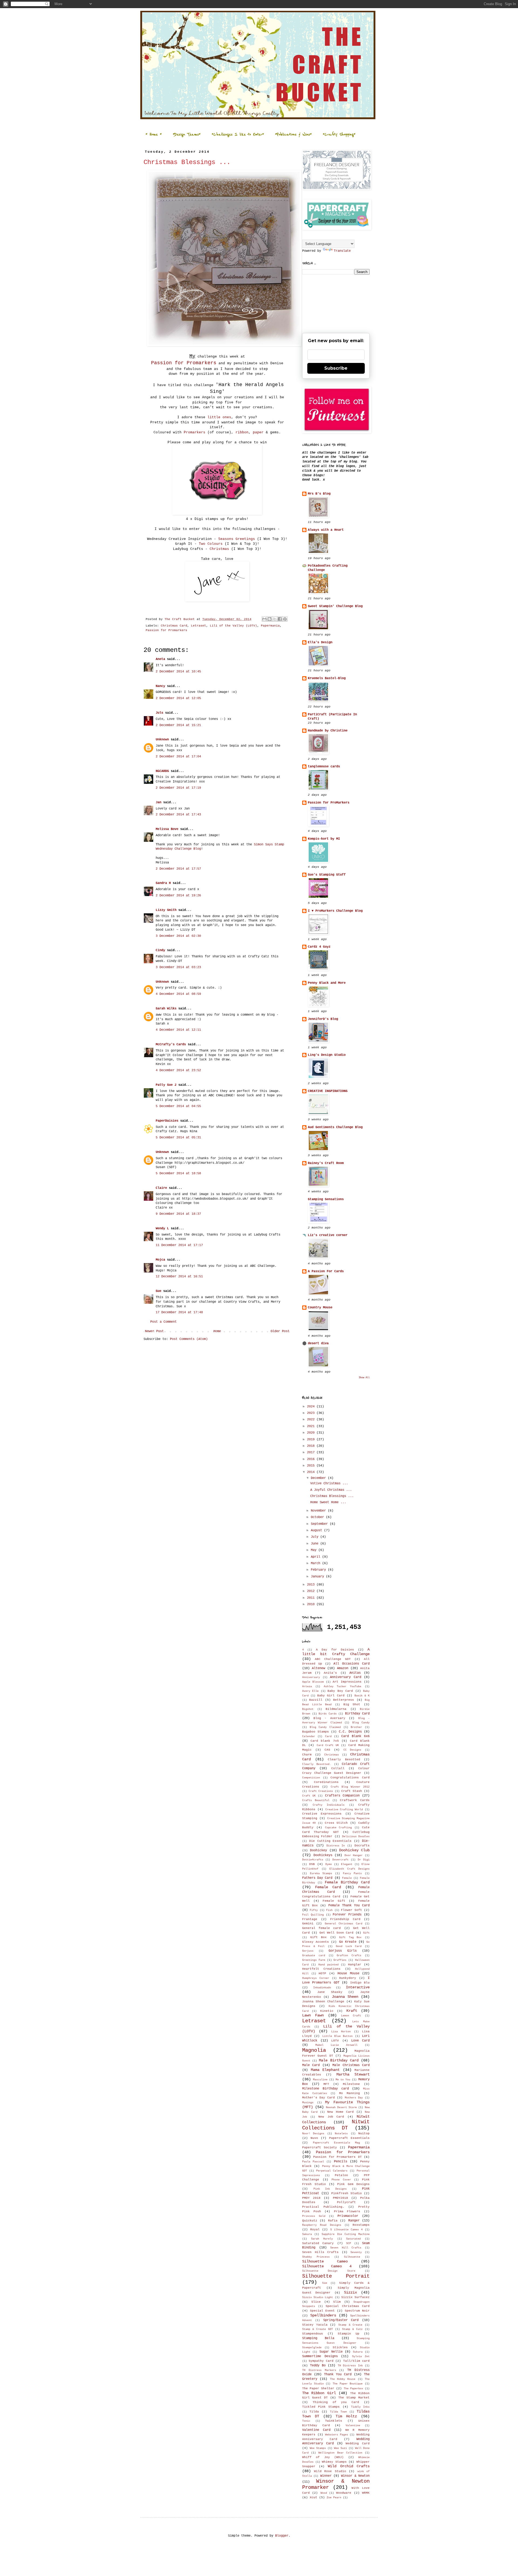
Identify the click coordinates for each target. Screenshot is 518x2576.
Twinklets (334, 2421)
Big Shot (352, 1704)
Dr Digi (364, 1860)
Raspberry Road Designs (322, 2225)
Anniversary (311, 1677)
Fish (329, 1910)
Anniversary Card (346, 1677)
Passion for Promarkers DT (337, 2157)
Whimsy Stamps (334, 2462)
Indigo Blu (360, 1983)
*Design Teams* (187, 134)
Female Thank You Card (349, 1905)
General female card (321, 1928)
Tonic (306, 2421)
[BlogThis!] (270, 619)
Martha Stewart (353, 2074)
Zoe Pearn (334, 2498)
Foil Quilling (313, 1915)
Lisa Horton (341, 2032)
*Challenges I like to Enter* (238, 134)
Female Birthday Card (347, 1882)
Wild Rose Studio (330, 2471)
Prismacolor (348, 2216)
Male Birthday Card (339, 2060)
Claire (161, 1188)
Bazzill (316, 1700)
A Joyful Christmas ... (331, 1490)
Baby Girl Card (331, 1696)
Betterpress (344, 1700)
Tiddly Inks (360, 2407)
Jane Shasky (330, 1992)
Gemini (308, 1924)
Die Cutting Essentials (330, 1841)
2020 (312, 1433)
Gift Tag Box (350, 1937)
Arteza (307, 1687)
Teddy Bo (318, 2366)
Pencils (341, 2162)
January (318, 1577)
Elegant (347, 1864)
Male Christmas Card (351, 2065)
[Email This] (264, 619)
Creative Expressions (322, 1814)
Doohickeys (323, 1855)
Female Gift (334, 1901)
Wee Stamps (318, 2448)
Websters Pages (337, 2435)
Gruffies (340, 1960)
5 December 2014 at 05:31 (178, 1138)
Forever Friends (347, 1915)
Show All (364, 1378)
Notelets (341, 2134)
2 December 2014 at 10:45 (178, 672)
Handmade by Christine (328, 731)
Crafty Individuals (329, 1805)
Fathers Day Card (317, 1878)
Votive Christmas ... (329, 1483)
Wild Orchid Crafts (349, 2466)
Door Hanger (354, 1855)
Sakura (307, 2234)
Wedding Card (358, 2444)
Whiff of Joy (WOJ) (323, 2457)
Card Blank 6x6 (355, 1736)
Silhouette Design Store (329, 2271)
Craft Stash (352, 1791)
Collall (338, 1768)
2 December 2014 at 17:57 (178, 869)
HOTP (322, 1973)
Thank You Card (338, 2374)
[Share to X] (275, 619)
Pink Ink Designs (330, 2189)
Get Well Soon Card (337, 1933)
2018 (312, 1446)
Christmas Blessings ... (332, 1496)
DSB (312, 1864)
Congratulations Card (350, 1778)
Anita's (330, 1673)
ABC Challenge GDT (333, 1659)
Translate (342, 251)
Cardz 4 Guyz (319, 947)
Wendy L (162, 1229)
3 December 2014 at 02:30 (178, 936)
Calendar (309, 1736)
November (319, 1511)
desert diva (318, 1343)
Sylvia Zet (361, 2356)
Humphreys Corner (316, 1978)
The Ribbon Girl (319, 2393)
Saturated (353, 2239)
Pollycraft (346, 2202)
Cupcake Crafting (339, 1828)
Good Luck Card (349, 1946)
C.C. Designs (350, 1732)
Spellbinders (323, 2315)
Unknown (162, 740)
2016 (312, 1459)
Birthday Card (357, 1714)
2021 (312, 1426)
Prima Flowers (347, 2211)
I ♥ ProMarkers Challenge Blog (335, 911)
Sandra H (163, 883)
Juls (159, 713)
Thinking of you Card (336, 2402)
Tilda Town (338, 2412)
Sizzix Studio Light (318, 2297)
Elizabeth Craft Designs (350, 1869)
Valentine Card (316, 2430)
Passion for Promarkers (184, 363)
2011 (312, 1598)
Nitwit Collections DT (336, 2125)
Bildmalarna (336, 1709)
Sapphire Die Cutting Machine (346, 2234)
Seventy (356, 2252)
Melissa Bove (168, 829)
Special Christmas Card (348, 2306)
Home (217, 1331)
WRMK (366, 2493)
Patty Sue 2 (166, 1085)
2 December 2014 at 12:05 (178, 698)
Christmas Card (174, 626)
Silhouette (352, 2257)
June (316, 1544)
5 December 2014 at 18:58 (178, 1173)
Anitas (355, 1673)
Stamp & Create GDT (318, 2329)
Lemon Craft (351, 2016)
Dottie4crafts (313, 1860)
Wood (324, 2493)
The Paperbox (353, 2389)
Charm (307, 1755)
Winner (326, 2476)
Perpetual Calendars (332, 2171)
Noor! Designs (313, 2134)
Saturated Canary (318, 2243)
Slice (316, 2302)
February (319, 1570)
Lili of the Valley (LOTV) (234, 626)
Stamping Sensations (326, 1199)
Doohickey (318, 1850)
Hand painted (328, 1965)
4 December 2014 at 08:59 (178, 994)
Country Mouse (320, 1308)
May (315, 1550)
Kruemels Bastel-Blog (327, 678)
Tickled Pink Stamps (321, 2407)
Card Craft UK (328, 1745)
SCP (349, 2243)
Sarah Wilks (166, 1009)
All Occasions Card (352, 1664)
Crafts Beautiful (316, 1800)
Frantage (310, 1919)
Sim (325, 2283)
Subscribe (336, 368)
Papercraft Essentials (349, 2138)
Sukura (358, 2352)
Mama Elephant (325, 2070)
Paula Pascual (313, 2162)
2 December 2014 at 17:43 (178, 815)
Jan (159, 802)
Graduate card (314, 1956)
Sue (159, 1291)
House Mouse (348, 1973)
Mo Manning (350, 2093)
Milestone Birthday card (326, 2089)
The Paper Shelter (318, 2388)
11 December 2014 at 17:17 (179, 1245)
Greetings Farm (314, 1960)
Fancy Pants (352, 1874)
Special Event (322, 2311)
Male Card (311, 2065)
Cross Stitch (336, 1823)
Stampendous (313, 2334)
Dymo (329, 1864)
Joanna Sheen (345, 1997)
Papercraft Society (320, 2148)
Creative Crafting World (344, 1810)
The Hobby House (343, 2379)
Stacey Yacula (315, 2325)
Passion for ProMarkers (329, 803)
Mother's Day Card (318, 2098)
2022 (312, 1420)
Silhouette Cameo (325, 2261)
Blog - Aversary (329, 1718)
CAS (327, 1750)
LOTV (335, 2041)
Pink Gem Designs (353, 2184)
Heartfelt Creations (321, 1969)
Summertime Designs (320, 2356)
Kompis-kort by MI (324, 839)
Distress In (336, 1846)
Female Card (328, 1887)
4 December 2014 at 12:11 (178, 1030)
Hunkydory (348, 1978)
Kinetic (327, 2011)
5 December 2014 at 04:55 (178, 1106)
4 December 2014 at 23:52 (178, 1070)
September (320, 1524)
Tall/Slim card (356, 2361)
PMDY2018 (340, 2198)
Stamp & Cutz (352, 2329)
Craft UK (309, 1796)
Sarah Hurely (322, 2239)
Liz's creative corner (328, 1235)
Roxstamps (361, 2225)
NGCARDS (162, 771)
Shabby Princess (316, 2257)
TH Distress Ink (350, 2366)
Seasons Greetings (237, 539)
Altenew (318, 1668)
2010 (312, 1604)
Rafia (333, 2221)
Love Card (360, 2041)
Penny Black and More (327, 983)
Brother (356, 1727)
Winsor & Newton (355, 2476)
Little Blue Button (338, 2036)
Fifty (314, 1910)
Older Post (280, 1331)
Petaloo (341, 2175)
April (316, 1557)
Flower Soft (351, 1910)
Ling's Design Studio (327, 1055)
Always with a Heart (326, 530)
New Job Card (331, 2117)
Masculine (320, 2080)
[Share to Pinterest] (285, 619)
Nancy (160, 686)
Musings (308, 2103)
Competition (311, 1778)
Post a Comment (163, 1322)
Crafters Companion (342, 1796)
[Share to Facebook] (280, 619)
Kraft (352, 2011)
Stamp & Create (350, 2325)
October (318, 1517)
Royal (315, 2230)
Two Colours (211, 544)
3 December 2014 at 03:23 (178, 967)
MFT (326, 2084)
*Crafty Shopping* (339, 134)
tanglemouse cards (324, 767)
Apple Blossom (313, 1682)
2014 (312, 1472)
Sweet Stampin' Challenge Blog (335, 606)
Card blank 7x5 (325, 1741)
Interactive (358, 1987)
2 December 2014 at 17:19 (178, 788)
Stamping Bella (318, 2338)
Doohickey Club (354, 1850)
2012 (312, 1591)
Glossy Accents (316, 1942)
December (319, 1478)
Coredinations (326, 1782)
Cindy (160, 950)
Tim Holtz (346, 2416)
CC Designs (352, 1750)
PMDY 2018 (311, 2198)
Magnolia (314, 2050)
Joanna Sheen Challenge (323, 2002)
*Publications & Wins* (293, 134)
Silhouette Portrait (336, 2276)
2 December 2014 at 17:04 (178, 757)
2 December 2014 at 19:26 (178, 896)
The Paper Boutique (348, 2384)
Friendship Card (345, 1919)
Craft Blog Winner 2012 (350, 1787)
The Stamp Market (354, 2398)
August (317, 1530)
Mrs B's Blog (319, 494)
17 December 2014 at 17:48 (179, 1312)
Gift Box (319, 1937)
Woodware (344, 2493)
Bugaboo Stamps (316, 1732)
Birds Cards (328, 1714)
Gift (366, 1933)
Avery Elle (310, 1691)
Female (347, 1878)
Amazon (343, 1668)
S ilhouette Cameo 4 (346, 2230)
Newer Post (154, 1331)
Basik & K (362, 1696)
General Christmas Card (344, 1924)
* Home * (154, 134)
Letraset (199, 626)
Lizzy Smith (166, 910)
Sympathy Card (321, 2361)
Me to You (343, 2080)
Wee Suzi (340, 2448)
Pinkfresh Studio (347, 2193)
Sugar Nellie (331, 2352)
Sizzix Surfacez (355, 2297)
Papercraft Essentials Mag (336, 2143)
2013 (312, 1585)
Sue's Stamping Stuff (327, 875)
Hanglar (355, 1965)
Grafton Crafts (349, 1956)
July (316, 1537)
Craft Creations (321, 1791)
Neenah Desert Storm (341, 2107)
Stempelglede (312, 2348)
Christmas (218, 549)
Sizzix (350, 2292)
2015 (312, 1466)
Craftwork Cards (355, 1800)
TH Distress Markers (319, 2370)
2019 (312, 1440)
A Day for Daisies (335, 1650)
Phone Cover (341, 2180)
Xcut (313, 2497)
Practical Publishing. (323, 2207)
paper (258, 432)
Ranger (354, 2221)
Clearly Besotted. (317, 1764)
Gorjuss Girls (343, 1951)
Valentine (353, 2426)
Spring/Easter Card (341, 2320)
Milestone (351, 2084)
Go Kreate (348, 1942)
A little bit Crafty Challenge (336, 1652)
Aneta (160, 659)
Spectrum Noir (357, 2311)
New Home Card (340, 2112)
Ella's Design (320, 642)
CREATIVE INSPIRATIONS (328, 1091)
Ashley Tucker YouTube (343, 1687)
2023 (312, 1413)
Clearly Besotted (344, 1760)
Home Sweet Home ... (328, 1502)
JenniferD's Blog (323, 1019)
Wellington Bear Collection (340, 2453)
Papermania (270, 626)
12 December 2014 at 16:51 (179, 1277)
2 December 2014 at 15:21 (178, 725)
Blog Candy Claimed (325, 1727)
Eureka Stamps (321, 1874)
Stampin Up (349, 2334)
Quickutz (310, 2221)
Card (328, 1736)
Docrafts (362, 1846)
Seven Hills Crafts (320, 2252)
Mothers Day (354, 2098)
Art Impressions (347, 1682)
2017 (312, 1452)
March (316, 1563)
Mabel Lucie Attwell (336, 2045)
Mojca (160, 1260)
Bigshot (308, 1709)
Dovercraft (340, 1860)
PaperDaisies (167, 1121)
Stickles (340, 2347)
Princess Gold (314, 2216)
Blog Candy (361, 1723)
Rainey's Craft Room (326, 1163)
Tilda (314, 2412)
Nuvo (314, 2138)
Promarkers (195, 432)
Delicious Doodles (356, 1837)
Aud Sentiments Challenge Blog (335, 1127)
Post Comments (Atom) (189, 1339)
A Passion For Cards (326, 1271)
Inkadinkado (322, 1988)
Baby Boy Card (340, 1691)
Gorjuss (308, 1951)
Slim (337, 2302)
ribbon (241, 432)
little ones (219, 417)
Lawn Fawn (313, 2015)
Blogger (282, 2536)
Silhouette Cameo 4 (327, 2266)
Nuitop (364, 2133)
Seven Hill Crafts (346, 2248)
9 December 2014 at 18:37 (178, 1214)
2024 (312, 1407)
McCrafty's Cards (171, 1044)
